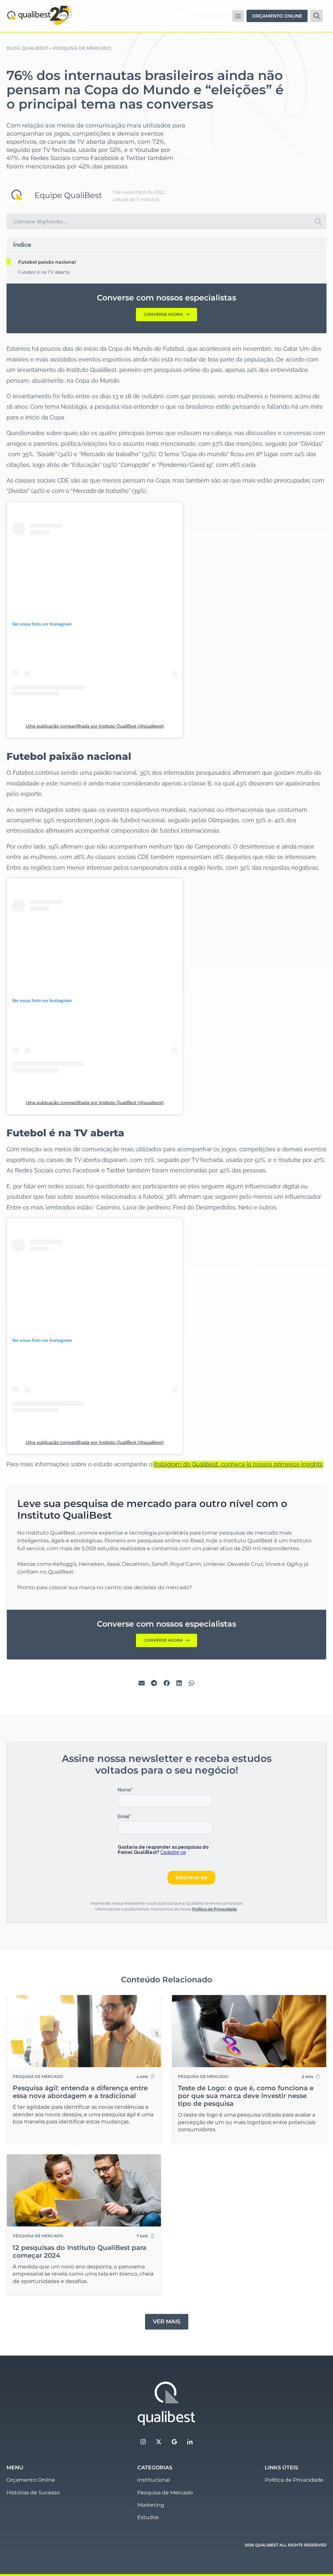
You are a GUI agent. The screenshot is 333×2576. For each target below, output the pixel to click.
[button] (238, 16)
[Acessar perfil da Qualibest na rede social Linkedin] (190, 2442)
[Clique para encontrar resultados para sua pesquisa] (318, 221)
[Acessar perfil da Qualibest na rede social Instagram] (143, 2442)
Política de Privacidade (214, 1909)
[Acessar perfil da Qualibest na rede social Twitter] (159, 2442)
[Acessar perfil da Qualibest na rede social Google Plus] (174, 2442)
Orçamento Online (31, 2480)
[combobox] (158, 221)
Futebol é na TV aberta (44, 272)
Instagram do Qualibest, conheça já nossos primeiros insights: (239, 1464)
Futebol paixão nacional (47, 262)
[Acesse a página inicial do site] (166, 2404)
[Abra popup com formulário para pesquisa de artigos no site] (316, 16)
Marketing (151, 2505)
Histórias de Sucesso (33, 2493)
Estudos (148, 2517)
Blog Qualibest (27, 48)
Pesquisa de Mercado (82, 48)
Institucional (153, 2480)
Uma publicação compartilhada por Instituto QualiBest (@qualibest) (95, 726)
